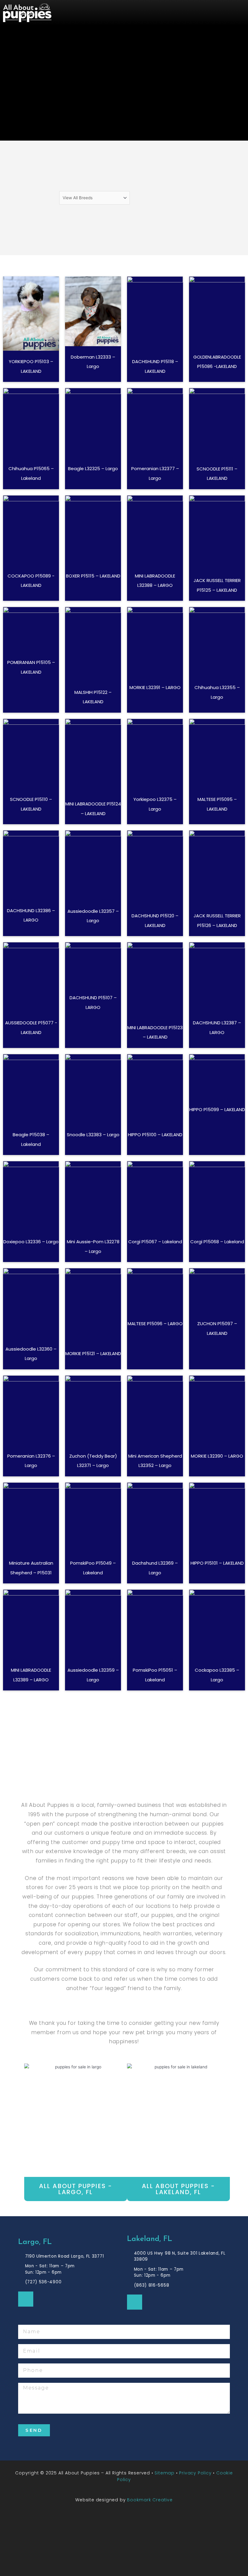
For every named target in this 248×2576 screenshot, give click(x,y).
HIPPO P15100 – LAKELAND (155, 1135)
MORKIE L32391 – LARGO (155, 687)
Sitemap (165, 2473)
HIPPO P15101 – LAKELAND (217, 1563)
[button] (164, 13)
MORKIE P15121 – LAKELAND (93, 1353)
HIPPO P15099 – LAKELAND (217, 1109)
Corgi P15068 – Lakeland (217, 1242)
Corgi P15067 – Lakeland (155, 1242)
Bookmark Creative (150, 2500)
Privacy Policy (195, 2473)
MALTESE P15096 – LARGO (155, 1324)
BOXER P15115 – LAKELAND (93, 576)
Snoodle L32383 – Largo (93, 1135)
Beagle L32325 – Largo (93, 468)
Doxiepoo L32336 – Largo (31, 1242)
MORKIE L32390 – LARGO (217, 1456)
